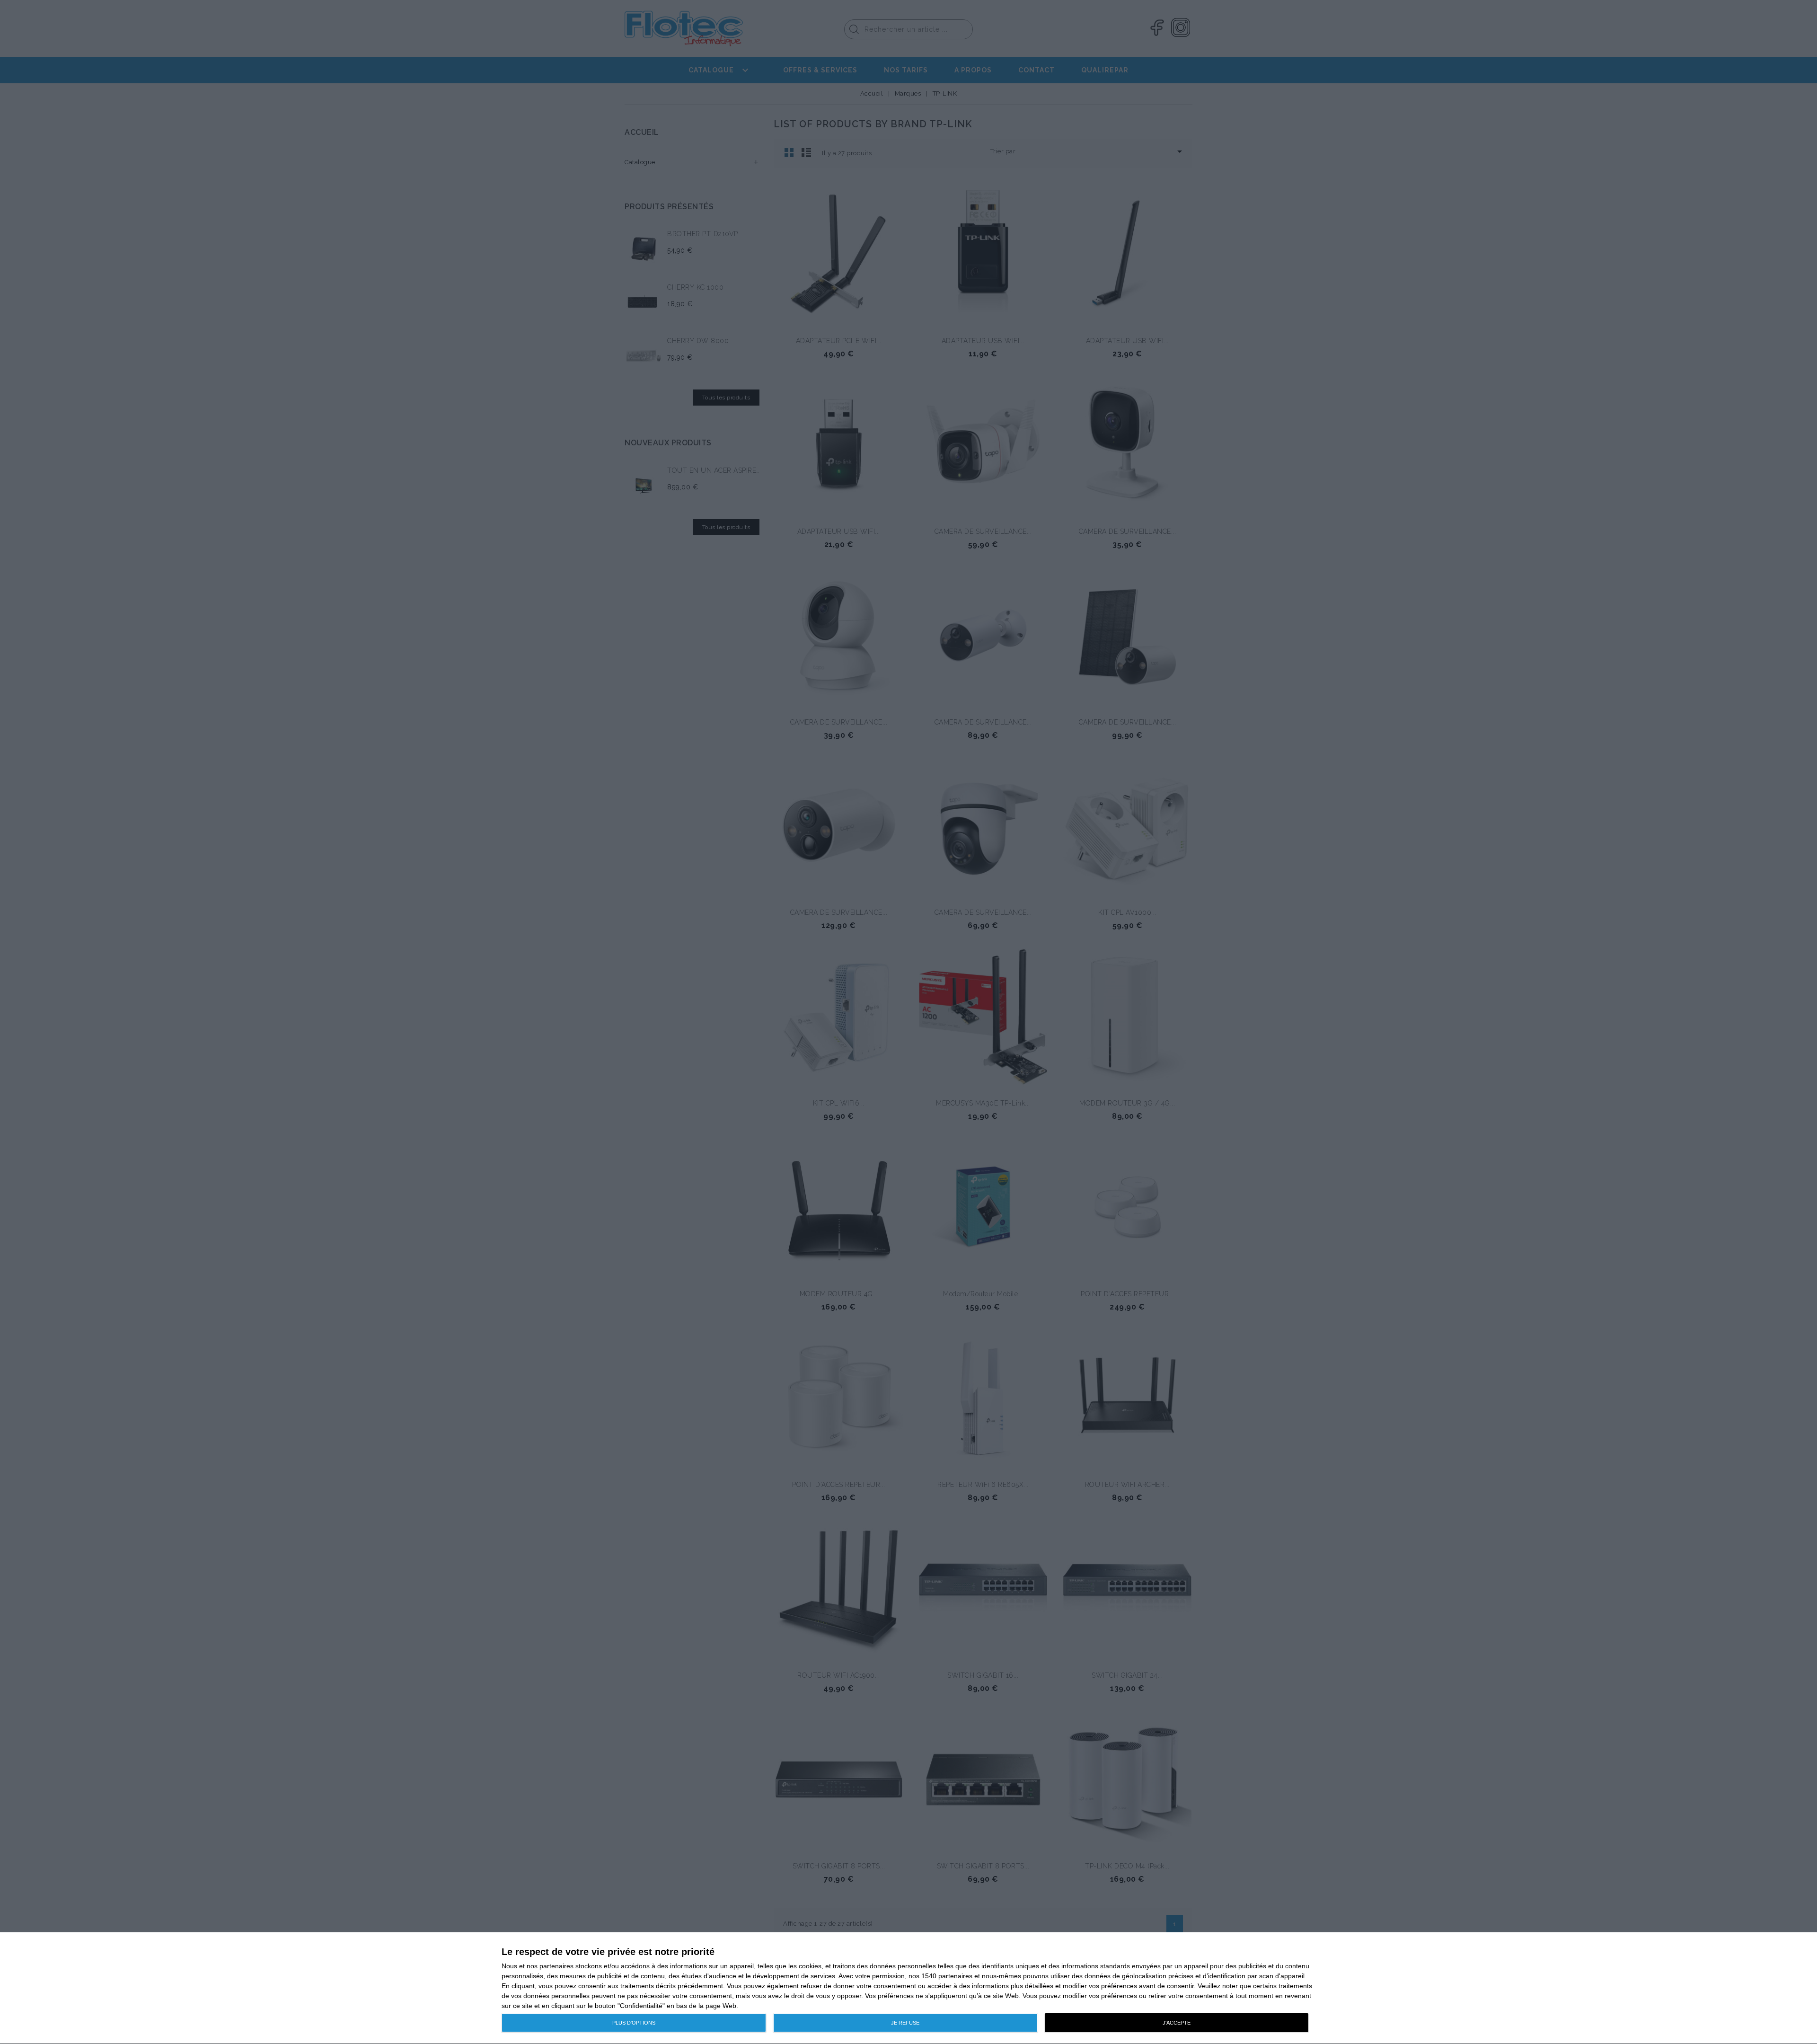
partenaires (556, 1966)
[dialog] (908, 1988)
